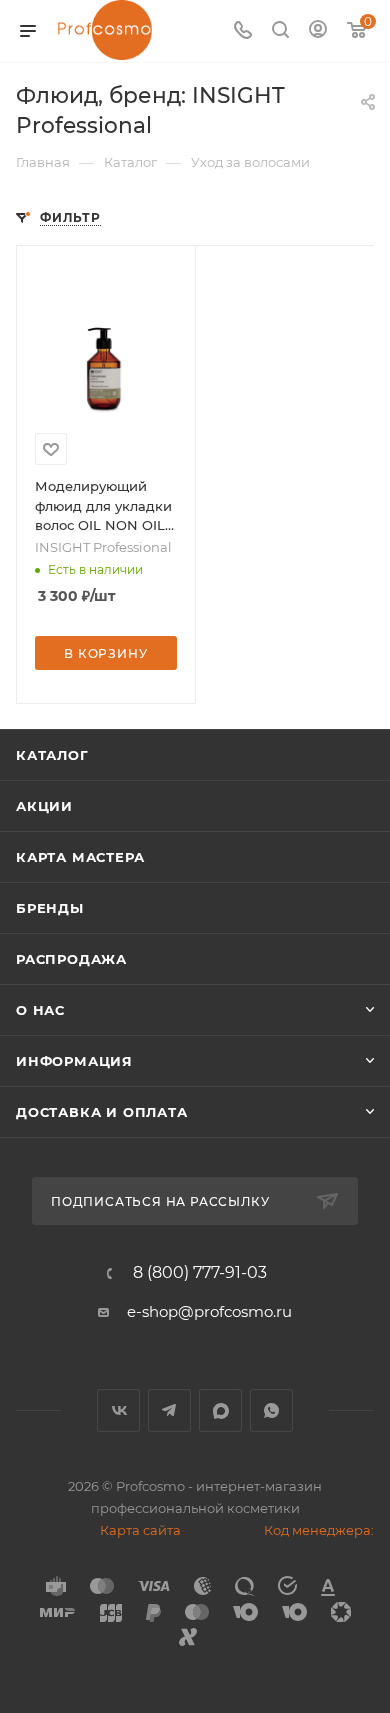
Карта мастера (80, 857)
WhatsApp (271, 1410)
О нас (40, 1010)
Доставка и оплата (102, 1112)
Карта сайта (140, 1530)
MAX (220, 1410)
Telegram (169, 1410)
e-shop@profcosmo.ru (209, 1311)
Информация (74, 1061)
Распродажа (71, 959)
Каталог (52, 755)
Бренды (50, 908)
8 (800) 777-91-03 (200, 1273)
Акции (44, 806)
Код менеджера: (319, 1530)
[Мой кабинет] (318, 31)
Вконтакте (118, 1410)
